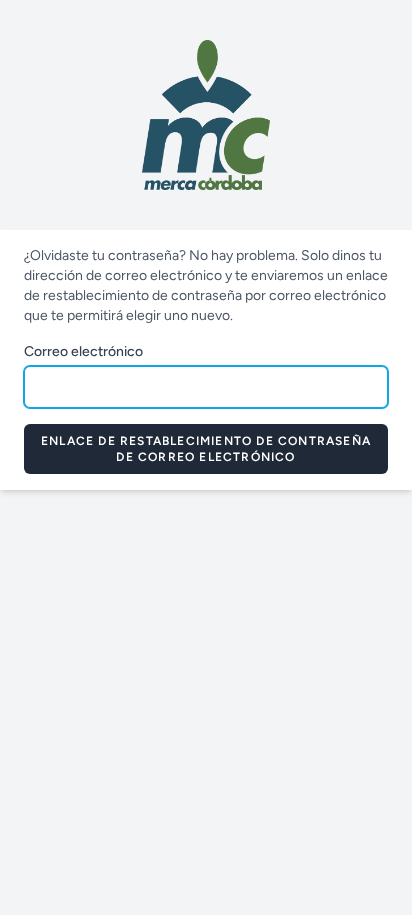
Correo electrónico (83, 351)
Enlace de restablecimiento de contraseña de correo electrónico (206, 449)
